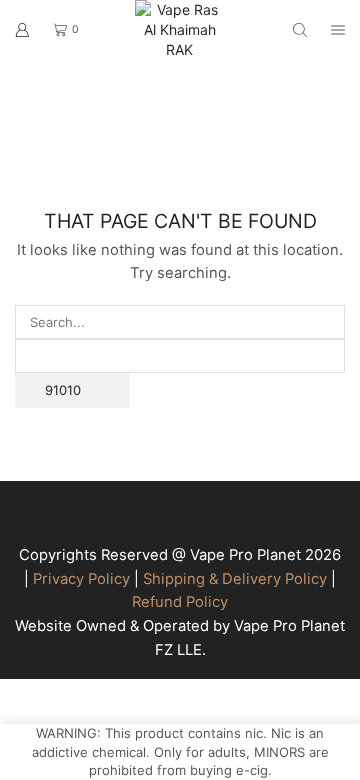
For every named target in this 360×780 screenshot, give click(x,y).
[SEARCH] (328, 391)
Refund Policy (180, 602)
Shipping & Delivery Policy (235, 579)
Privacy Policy (81, 579)
